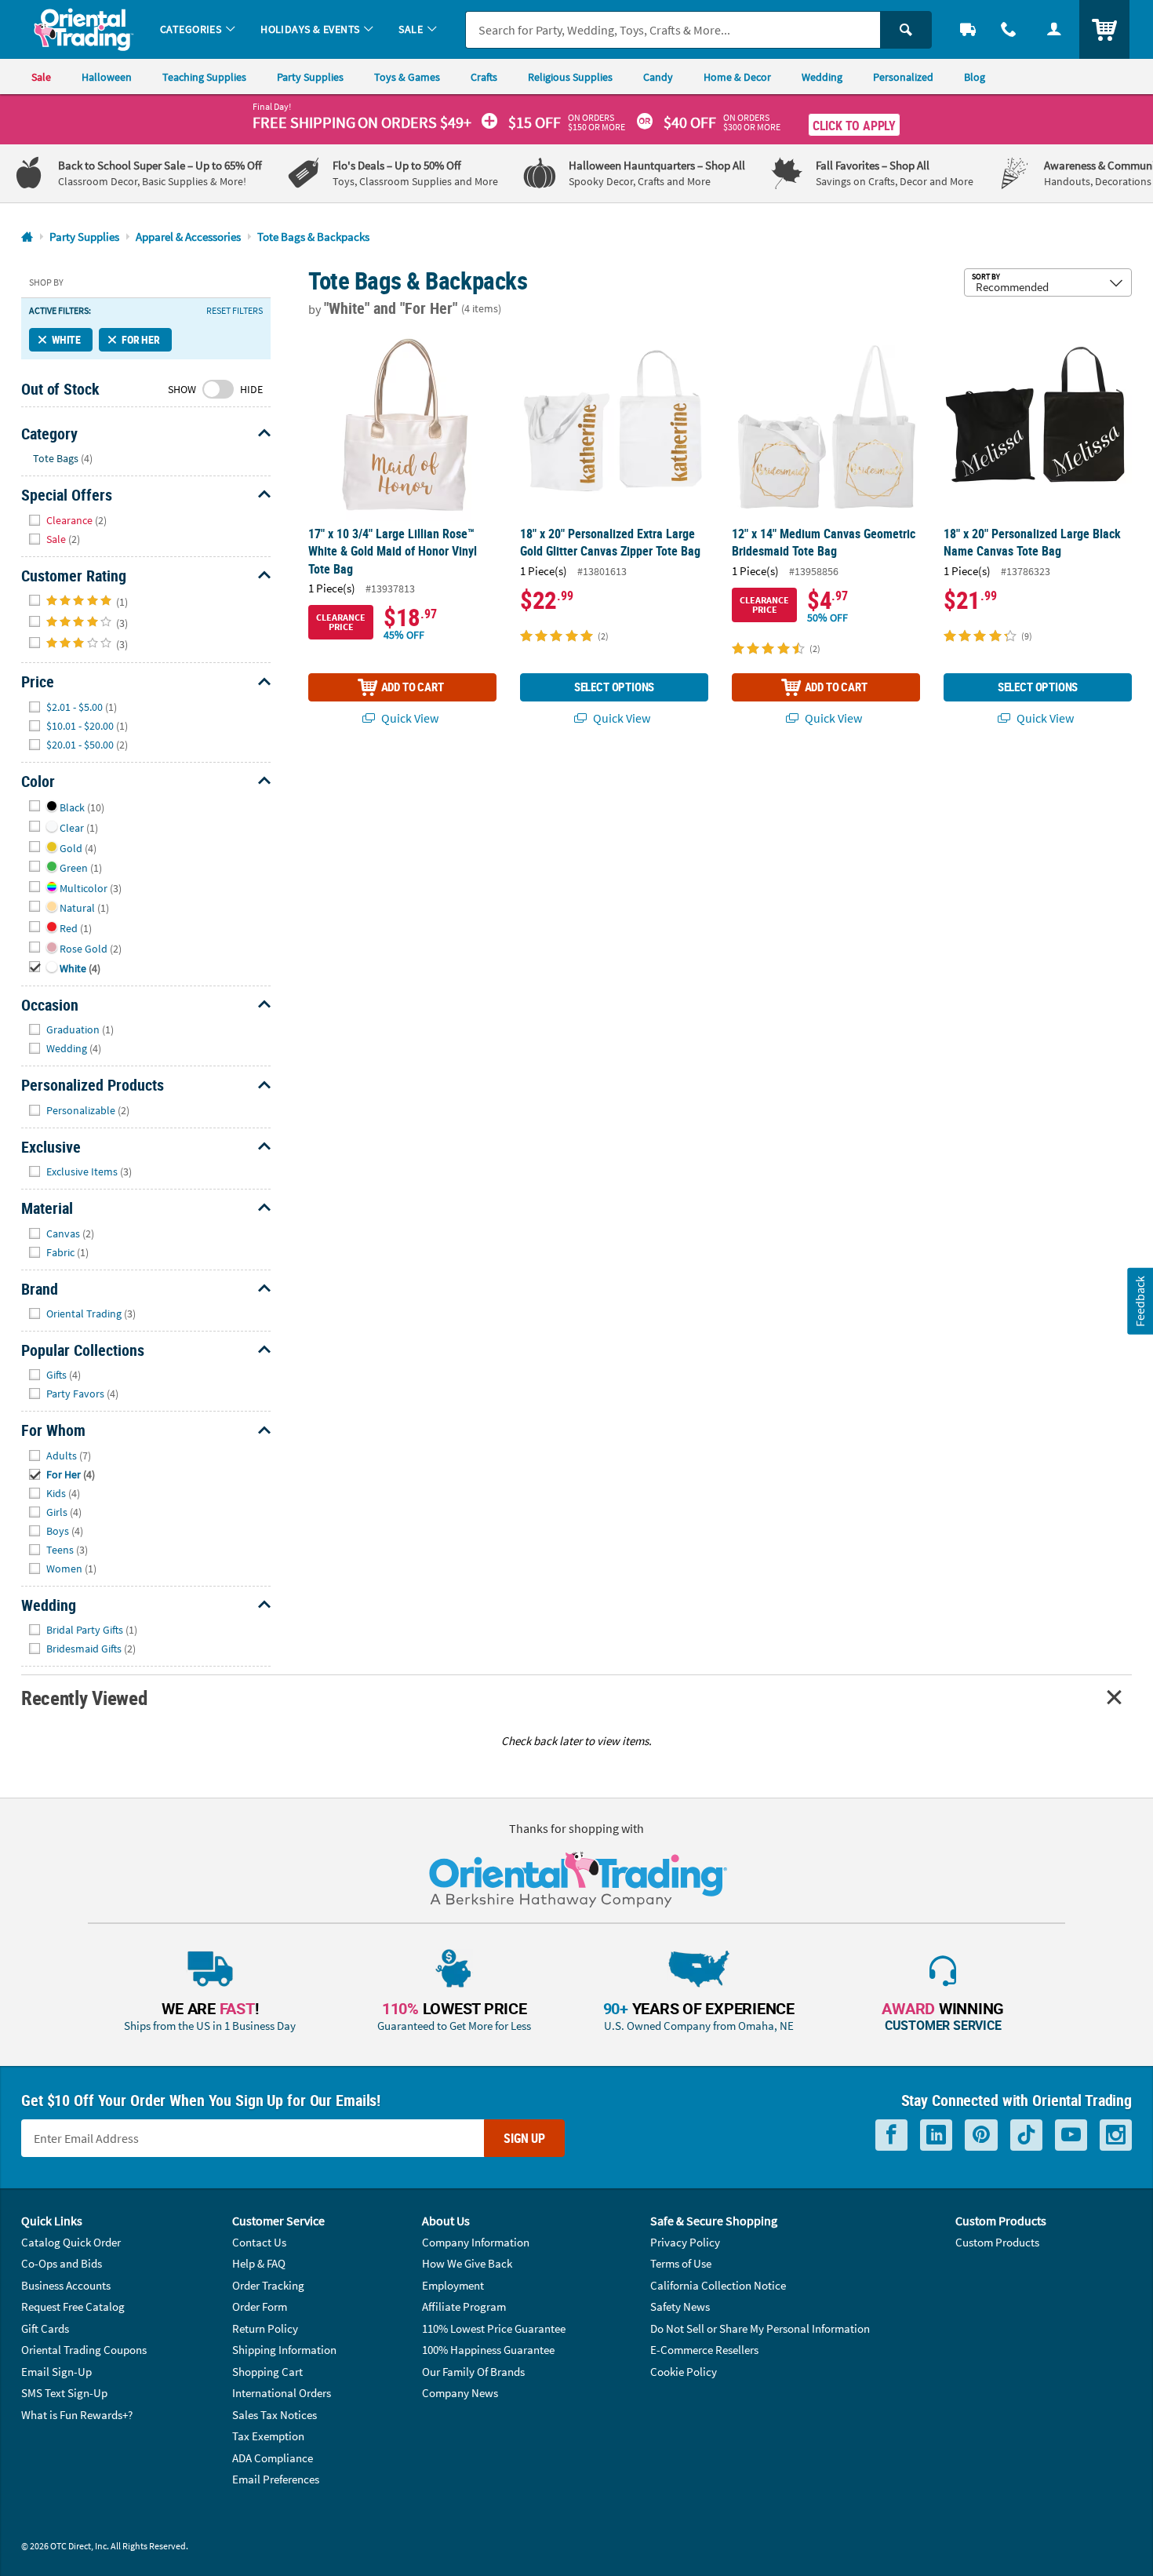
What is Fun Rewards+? (77, 2415)
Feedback (1140, 1301)
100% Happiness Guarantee (488, 2350)
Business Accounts (66, 2285)
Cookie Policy (684, 2372)
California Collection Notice (718, 2285)
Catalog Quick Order (71, 2242)
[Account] (1054, 29)
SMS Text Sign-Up (64, 2393)
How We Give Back (467, 2263)
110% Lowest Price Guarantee (494, 2328)
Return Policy (265, 2328)
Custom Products (997, 2242)
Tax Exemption (268, 2436)
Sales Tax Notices (275, 2415)
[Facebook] (891, 2135)
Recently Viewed (84, 1698)
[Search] (906, 30)
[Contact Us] (1009, 29)
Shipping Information (284, 2350)
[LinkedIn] (936, 2135)
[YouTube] (1071, 2135)
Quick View (409, 718)
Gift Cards (45, 2328)
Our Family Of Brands (473, 2372)
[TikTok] (1026, 2135)
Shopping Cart (267, 2372)
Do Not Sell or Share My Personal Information (760, 2328)
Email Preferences (276, 2479)
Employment (453, 2285)
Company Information (476, 2242)
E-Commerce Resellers (704, 2350)
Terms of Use (681, 2263)
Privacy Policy (685, 2242)
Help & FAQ (259, 2263)
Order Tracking (268, 2285)
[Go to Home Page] (27, 237)
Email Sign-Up (56, 2372)
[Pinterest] (981, 2135)
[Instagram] (1116, 2135)
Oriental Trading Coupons (84, 2350)
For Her (141, 339)
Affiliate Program (464, 2306)
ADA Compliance (273, 2458)
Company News (460, 2393)
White (66, 339)
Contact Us (259, 2242)
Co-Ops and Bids (62, 2263)
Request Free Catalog (73, 2306)
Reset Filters (235, 311)
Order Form (260, 2306)
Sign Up (524, 2138)
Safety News (680, 2306)
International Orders (282, 2393)
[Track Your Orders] (968, 29)
